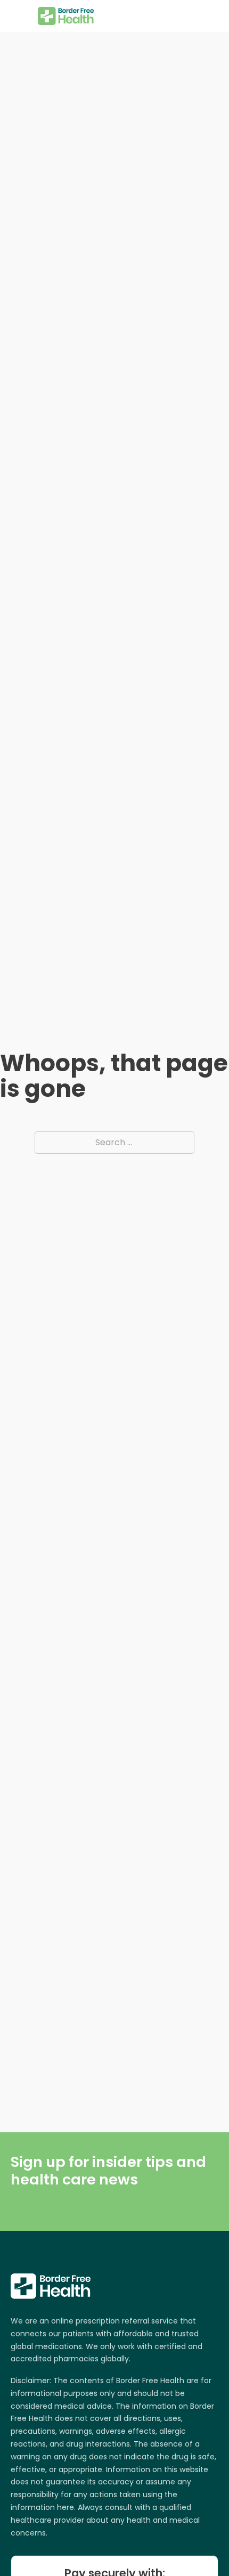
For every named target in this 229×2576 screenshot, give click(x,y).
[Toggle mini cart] (212, 16)
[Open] (19, 16)
